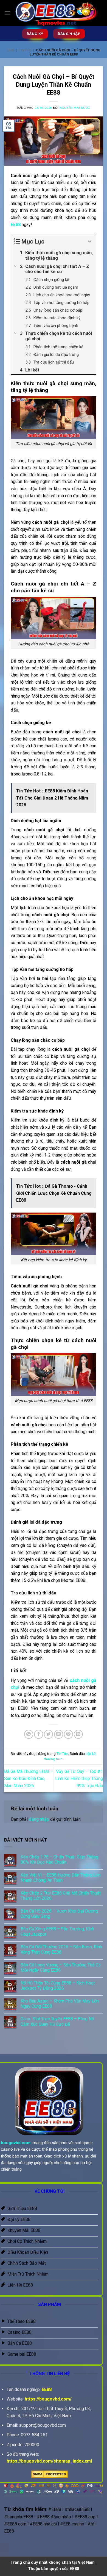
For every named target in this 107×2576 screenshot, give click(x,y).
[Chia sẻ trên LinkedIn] (78, 1734)
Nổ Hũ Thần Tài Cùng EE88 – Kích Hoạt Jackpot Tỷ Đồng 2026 (58, 1986)
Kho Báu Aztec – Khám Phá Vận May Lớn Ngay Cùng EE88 (60, 2004)
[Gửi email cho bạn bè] (59, 1734)
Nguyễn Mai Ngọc (75, 108)
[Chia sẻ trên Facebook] (39, 1734)
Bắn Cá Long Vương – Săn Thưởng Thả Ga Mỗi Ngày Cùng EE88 (61, 1968)
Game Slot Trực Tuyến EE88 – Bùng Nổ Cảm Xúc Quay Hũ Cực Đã (57, 2021)
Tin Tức (25, 50)
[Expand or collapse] (90, 242)
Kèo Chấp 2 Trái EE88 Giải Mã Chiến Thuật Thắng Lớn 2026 (61, 1896)
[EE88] (57, 13)
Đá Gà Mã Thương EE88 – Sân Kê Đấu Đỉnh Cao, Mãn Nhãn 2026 (29, 1778)
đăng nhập (39, 1819)
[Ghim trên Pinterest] (68, 1734)
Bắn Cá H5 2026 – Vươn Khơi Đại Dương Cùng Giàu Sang (59, 1914)
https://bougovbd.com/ (48, 2399)
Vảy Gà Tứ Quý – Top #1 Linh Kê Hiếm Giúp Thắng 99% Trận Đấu (79, 1778)
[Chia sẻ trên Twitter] (48, 1734)
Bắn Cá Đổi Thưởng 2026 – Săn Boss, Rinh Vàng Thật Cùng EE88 (61, 1949)
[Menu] (7, 13)
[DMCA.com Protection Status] (50, 2474)
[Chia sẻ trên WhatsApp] (29, 1734)
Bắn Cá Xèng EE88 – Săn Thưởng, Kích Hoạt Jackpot (57, 1931)
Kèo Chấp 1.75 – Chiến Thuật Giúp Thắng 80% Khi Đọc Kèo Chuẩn (59, 1860)
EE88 (10, 50)
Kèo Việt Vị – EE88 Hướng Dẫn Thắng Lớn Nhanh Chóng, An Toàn (60, 1878)
